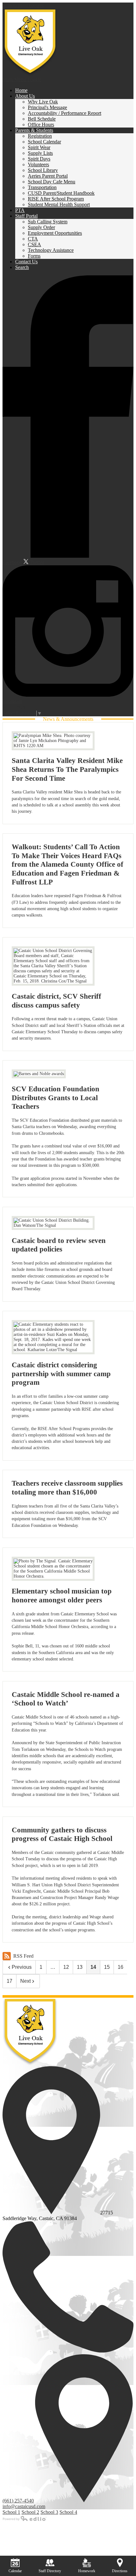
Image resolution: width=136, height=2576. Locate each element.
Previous (22, 1967)
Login (14, 707)
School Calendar (44, 142)
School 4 (68, 2512)
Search (22, 267)
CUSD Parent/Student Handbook (61, 193)
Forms (34, 256)
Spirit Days (39, 159)
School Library (43, 170)
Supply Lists (40, 153)
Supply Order (41, 227)
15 (107, 1967)
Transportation (42, 187)
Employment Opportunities (55, 233)
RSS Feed (23, 1956)
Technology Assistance (51, 250)
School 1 (11, 2512)
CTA (33, 239)
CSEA (34, 244)
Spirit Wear (39, 147)
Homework (87, 2571)
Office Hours (41, 125)
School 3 (49, 2512)
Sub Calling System (48, 222)
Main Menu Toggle (22, 79)
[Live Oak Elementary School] (30, 43)
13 (80, 1967)
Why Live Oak (43, 102)
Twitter (36, 562)
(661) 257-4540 (18, 2501)
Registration (40, 136)
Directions (120, 2571)
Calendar (15, 2571)
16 (121, 1967)
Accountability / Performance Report (65, 113)
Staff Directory (50, 2571)
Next (25, 1981)
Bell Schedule (42, 119)
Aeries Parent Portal (48, 176)
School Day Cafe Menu (52, 182)
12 (66, 1967)
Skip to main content (23, 5)
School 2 (30, 2512)
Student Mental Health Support (59, 204)
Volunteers (38, 164)
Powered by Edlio (25, 2518)
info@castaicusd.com (24, 2506)
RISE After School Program (56, 199)
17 (9, 1981)
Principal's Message (47, 107)
